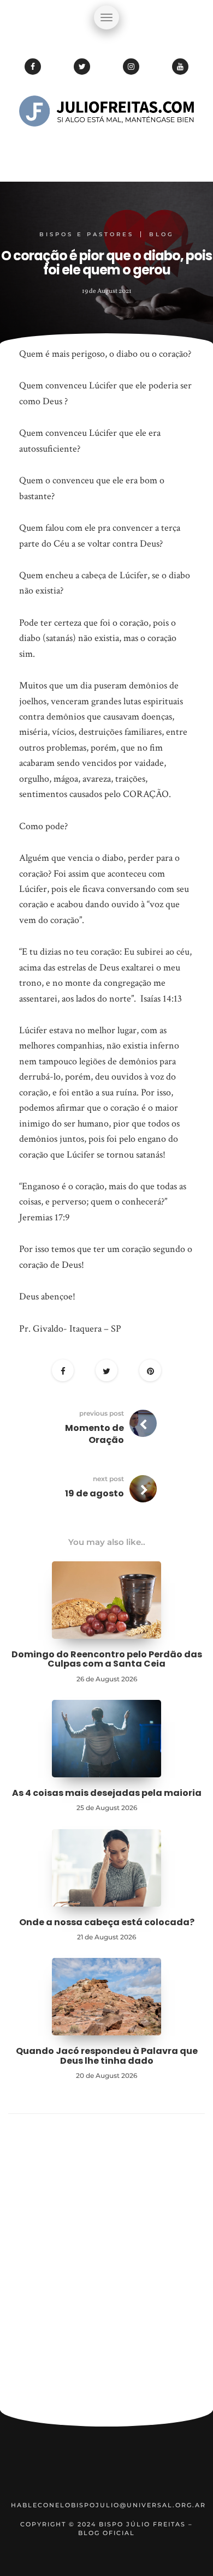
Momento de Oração (94, 1434)
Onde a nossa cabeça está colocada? (107, 1922)
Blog (162, 234)
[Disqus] (106, 2267)
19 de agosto (94, 1493)
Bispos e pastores (87, 234)
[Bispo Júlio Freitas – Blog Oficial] (106, 145)
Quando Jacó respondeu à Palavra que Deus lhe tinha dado (107, 2056)
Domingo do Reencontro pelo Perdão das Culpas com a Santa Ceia (107, 1659)
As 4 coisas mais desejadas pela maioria (107, 1793)
